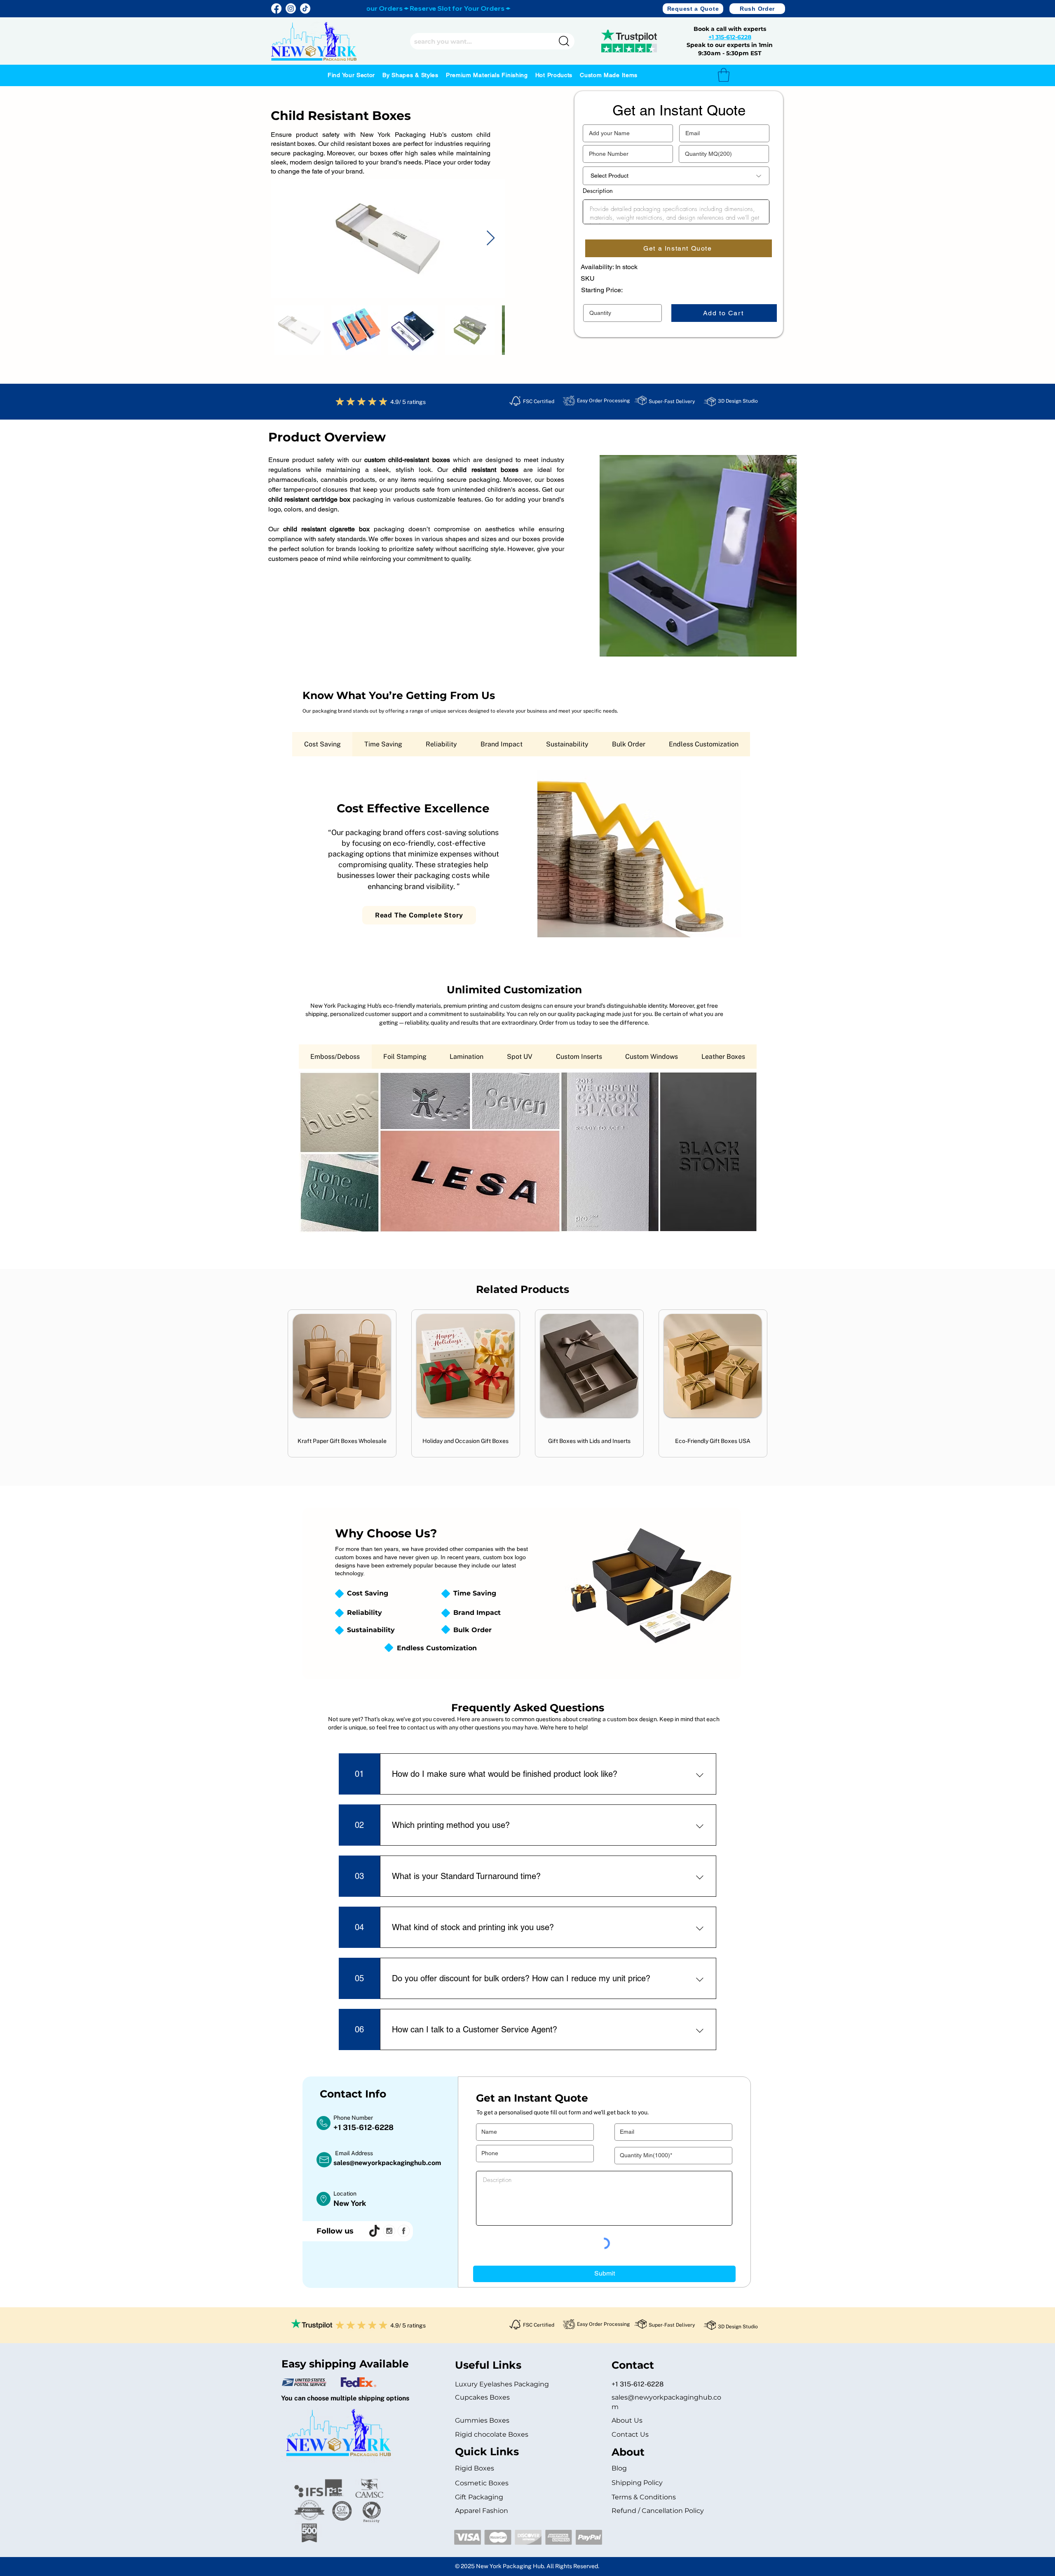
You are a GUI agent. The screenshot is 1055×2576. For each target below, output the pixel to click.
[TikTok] (305, 8)
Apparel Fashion (482, 2511)
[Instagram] (291, 8)
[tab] (322, 744)
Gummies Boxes (482, 2420)
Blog (619, 2468)
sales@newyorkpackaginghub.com (387, 2163)
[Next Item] (491, 238)
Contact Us (630, 2434)
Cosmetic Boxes (482, 2483)
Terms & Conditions (644, 2497)
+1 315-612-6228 (730, 37)
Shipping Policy (637, 2483)
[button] (693, 9)
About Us (627, 2420)
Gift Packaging (479, 2497)
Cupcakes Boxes (482, 2397)
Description (598, 191)
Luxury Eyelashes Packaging (503, 2384)
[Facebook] (276, 8)
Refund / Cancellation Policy (658, 2511)
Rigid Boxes (475, 2468)
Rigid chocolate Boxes (492, 2434)
